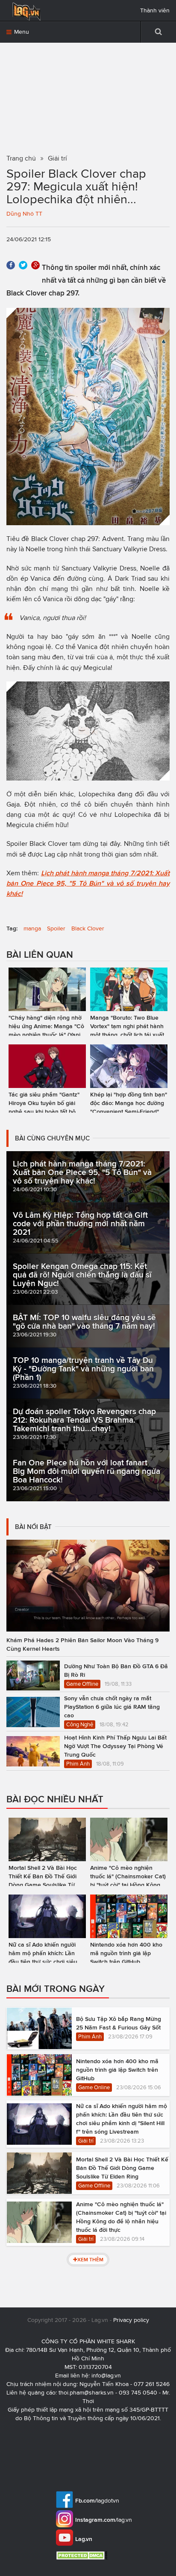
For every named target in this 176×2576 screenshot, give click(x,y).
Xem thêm (90, 2259)
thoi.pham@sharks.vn (86, 2393)
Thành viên (155, 10)
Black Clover (88, 928)
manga (32, 928)
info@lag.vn (106, 2376)
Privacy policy (131, 2320)
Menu (21, 32)
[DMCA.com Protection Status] (83, 2555)
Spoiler (56, 928)
